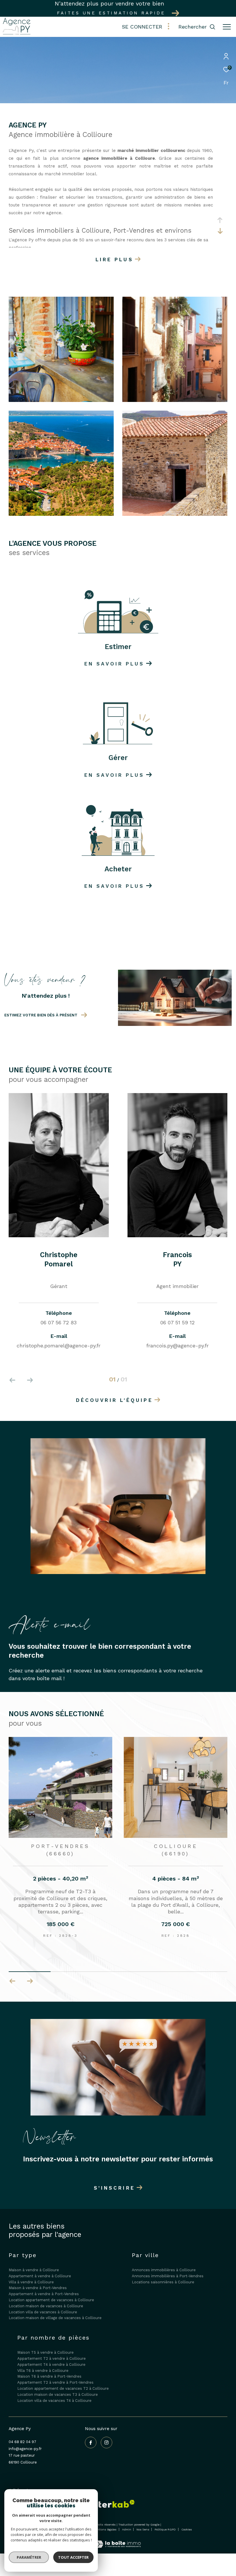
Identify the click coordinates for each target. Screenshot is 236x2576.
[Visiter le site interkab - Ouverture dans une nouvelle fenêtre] (112, 2504)
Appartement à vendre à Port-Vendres (44, 2294)
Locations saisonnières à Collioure (163, 2282)
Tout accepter (73, 2557)
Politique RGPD (165, 2529)
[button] (30, 1981)
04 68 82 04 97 (22, 2442)
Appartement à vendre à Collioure (40, 2276)
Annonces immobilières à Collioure (164, 2270)
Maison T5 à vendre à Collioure (45, 2352)
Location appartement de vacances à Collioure (51, 2300)
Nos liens (143, 2529)
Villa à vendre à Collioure (31, 2282)
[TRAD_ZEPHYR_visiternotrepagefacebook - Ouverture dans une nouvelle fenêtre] (91, 2443)
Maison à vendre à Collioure (34, 2270)
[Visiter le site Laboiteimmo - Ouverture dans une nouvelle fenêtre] (118, 2540)
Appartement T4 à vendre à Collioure (51, 2365)
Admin (127, 2529)
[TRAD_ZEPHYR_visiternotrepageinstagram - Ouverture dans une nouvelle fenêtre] (106, 2443)
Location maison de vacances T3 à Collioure (58, 2394)
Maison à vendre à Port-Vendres (38, 2288)
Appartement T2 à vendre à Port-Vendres (55, 2382)
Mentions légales (105, 2529)
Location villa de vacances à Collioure (43, 2312)
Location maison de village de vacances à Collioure (55, 2318)
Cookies (187, 2529)
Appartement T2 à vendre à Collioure (52, 2358)
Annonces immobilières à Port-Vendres (168, 2276)
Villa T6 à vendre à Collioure (43, 2371)
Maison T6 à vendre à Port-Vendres (49, 2376)
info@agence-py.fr (25, 2449)
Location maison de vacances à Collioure (46, 2306)
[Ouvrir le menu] (227, 27)
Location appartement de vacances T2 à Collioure (63, 2388)
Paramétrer (29, 2557)
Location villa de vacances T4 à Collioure (54, 2401)
